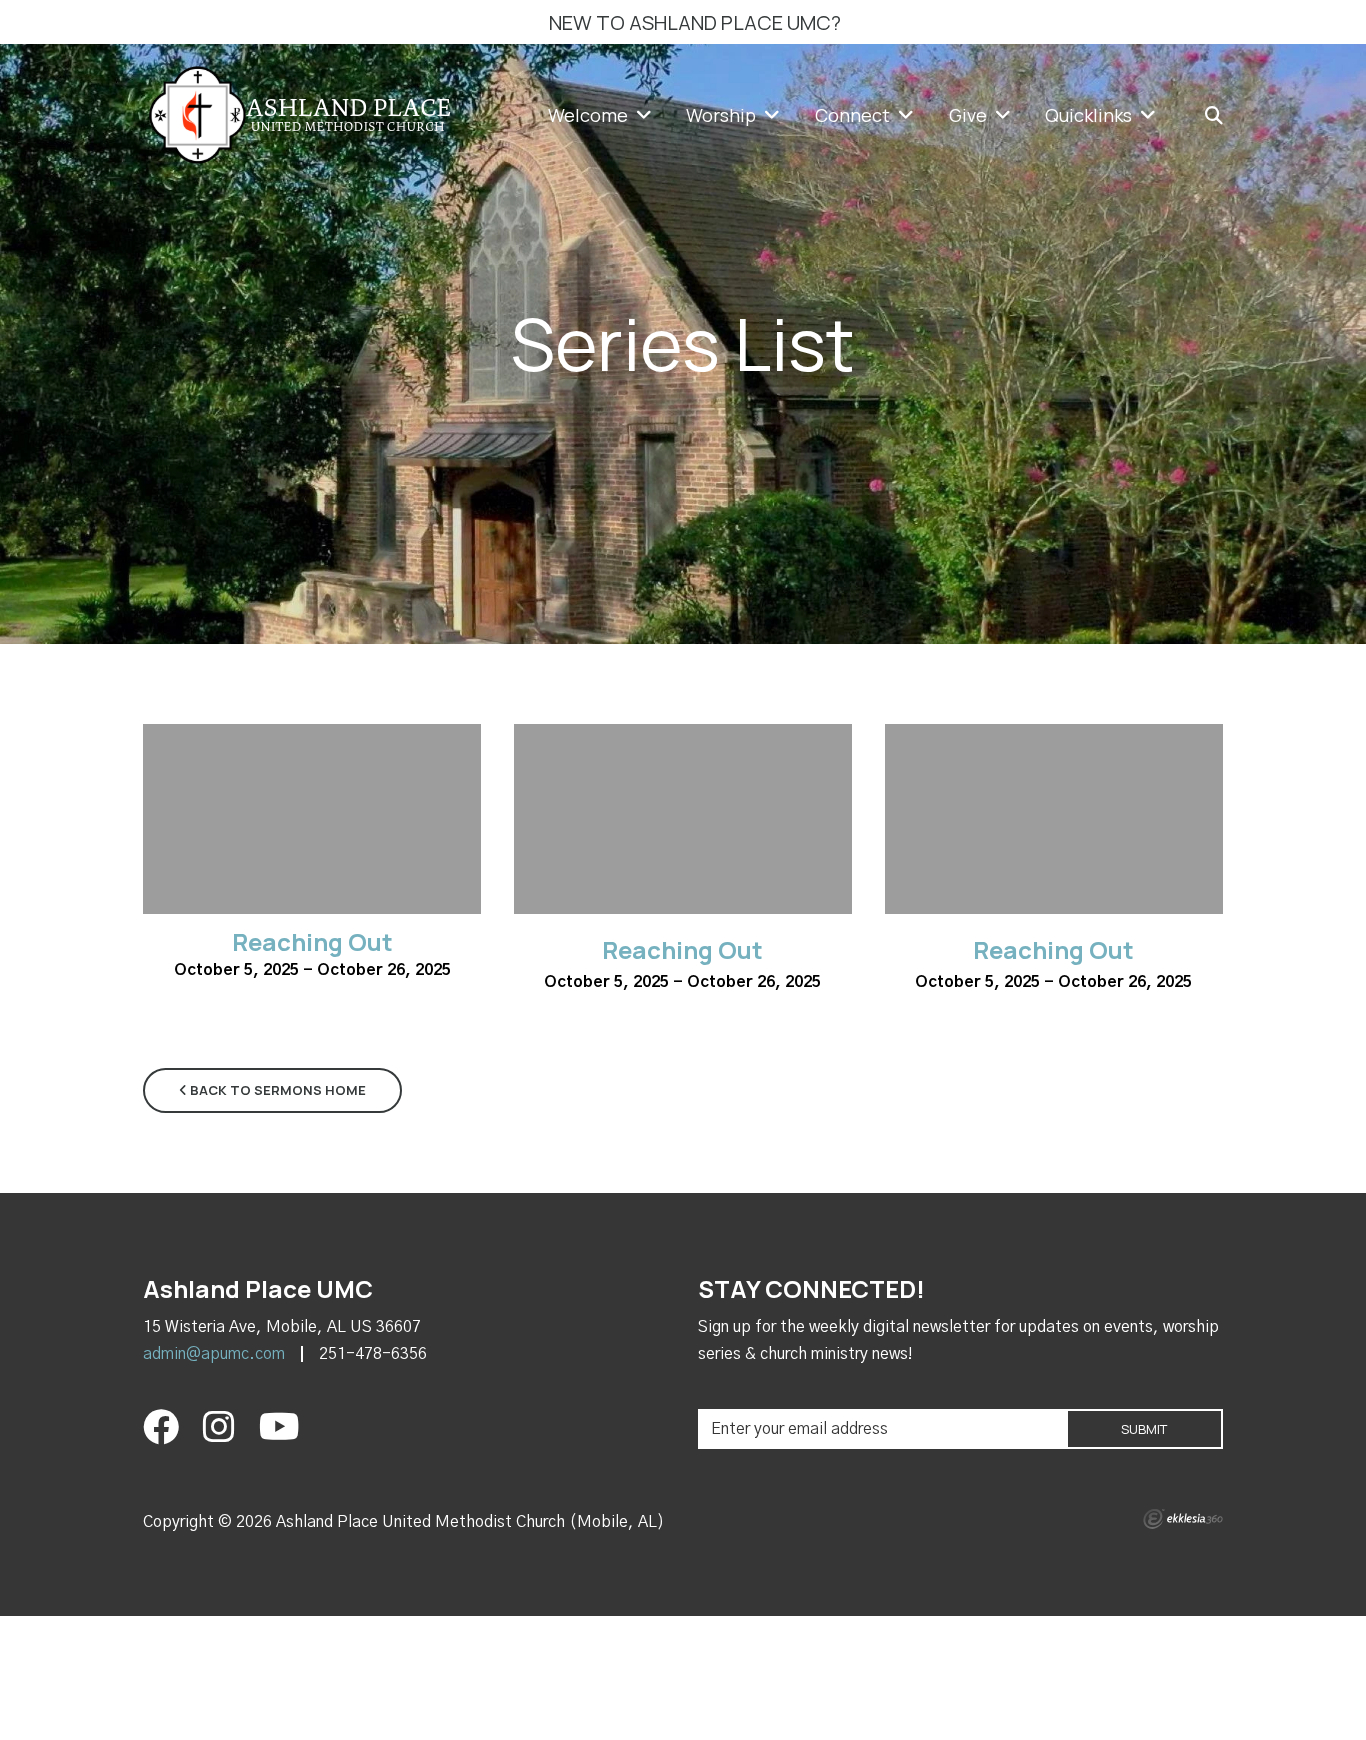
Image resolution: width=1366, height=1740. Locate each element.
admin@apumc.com (214, 1354)
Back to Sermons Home (276, 1090)
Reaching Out (312, 941)
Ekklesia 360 (1183, 1519)
